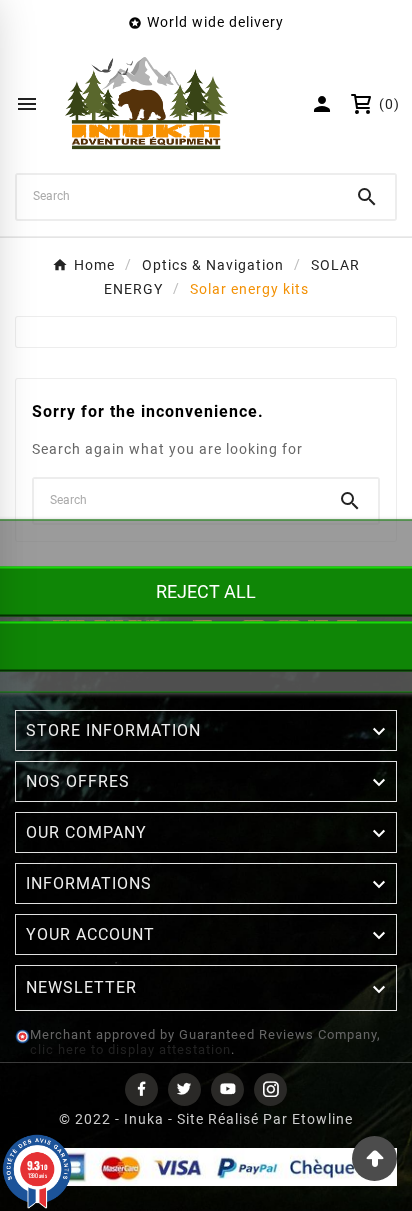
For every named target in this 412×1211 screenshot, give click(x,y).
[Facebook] (141, 1089)
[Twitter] (184, 1089)
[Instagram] (270, 1089)
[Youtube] (227, 1089)
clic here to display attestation (130, 1049)
